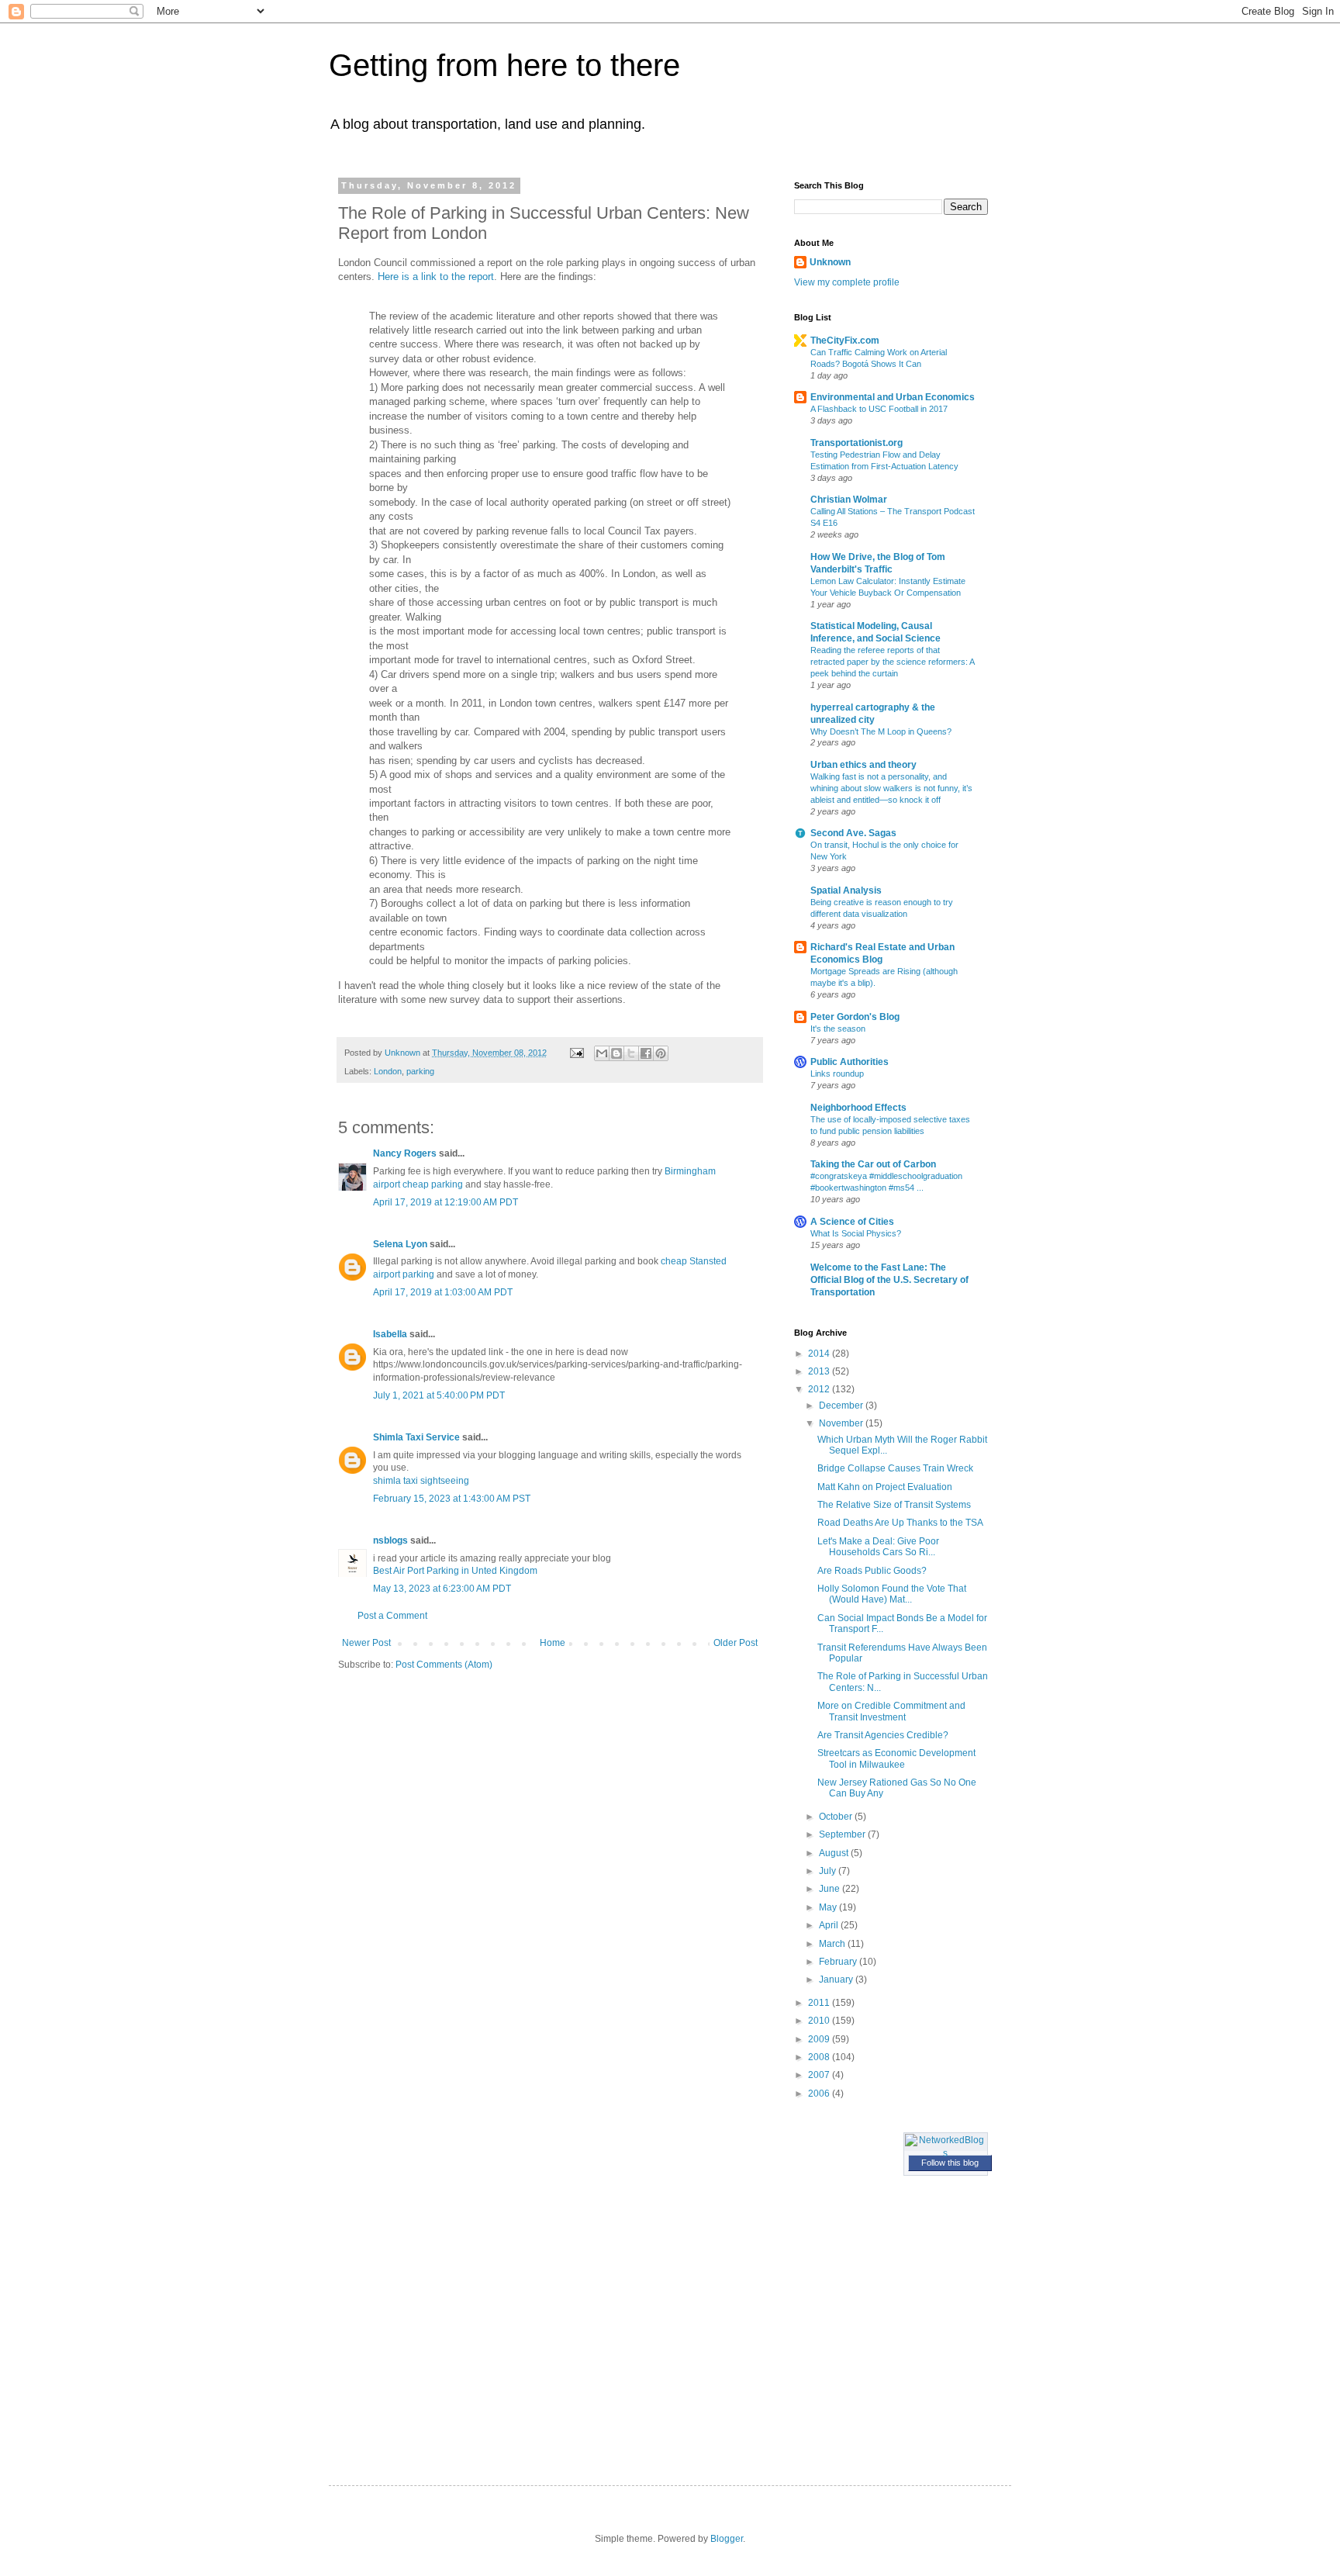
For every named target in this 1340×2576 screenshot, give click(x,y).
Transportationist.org (856, 443)
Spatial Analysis (846, 890)
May (829, 1907)
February (839, 1962)
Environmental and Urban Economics (893, 397)
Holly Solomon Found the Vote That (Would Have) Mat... (892, 1594)
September (843, 1834)
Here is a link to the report (436, 277)
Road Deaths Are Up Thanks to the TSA (900, 1523)
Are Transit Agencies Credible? (883, 1735)
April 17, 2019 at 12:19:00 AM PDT (446, 1202)
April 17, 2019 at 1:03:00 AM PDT (443, 1292)
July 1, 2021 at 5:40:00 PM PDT (439, 1395)
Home (553, 1643)
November (842, 1423)
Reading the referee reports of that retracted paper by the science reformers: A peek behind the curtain (892, 662)
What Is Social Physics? (856, 1233)
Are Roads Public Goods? (872, 1571)
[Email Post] (576, 1053)
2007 (820, 2075)
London (388, 1071)
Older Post (736, 1643)
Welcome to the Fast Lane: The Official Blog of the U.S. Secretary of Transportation (889, 1280)
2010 (820, 2021)
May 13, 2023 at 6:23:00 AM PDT (442, 1589)
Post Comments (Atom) (444, 1665)
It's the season (838, 1029)
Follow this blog (950, 2163)
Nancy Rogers (405, 1153)
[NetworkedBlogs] (946, 2153)
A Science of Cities (852, 1222)
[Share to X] (631, 1053)
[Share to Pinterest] (661, 1053)
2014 (820, 1354)
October (837, 1817)
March (833, 1944)
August (835, 1853)
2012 (820, 1389)
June (831, 1889)
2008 (820, 2057)
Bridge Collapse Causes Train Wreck (895, 1468)
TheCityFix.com (845, 341)
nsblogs (390, 1540)
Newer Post (366, 1643)
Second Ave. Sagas (853, 833)
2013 (820, 1371)
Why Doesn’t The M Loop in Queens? (881, 731)
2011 (820, 2003)
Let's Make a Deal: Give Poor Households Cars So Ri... (878, 1547)
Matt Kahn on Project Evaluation (885, 1487)
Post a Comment (392, 1616)
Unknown (830, 262)
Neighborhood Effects (858, 1108)
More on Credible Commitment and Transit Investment (891, 1711)
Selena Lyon (400, 1244)
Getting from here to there (504, 65)
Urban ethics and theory (863, 765)
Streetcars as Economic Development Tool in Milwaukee (896, 1758)
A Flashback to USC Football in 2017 (879, 409)
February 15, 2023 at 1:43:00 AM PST (452, 1499)
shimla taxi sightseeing (421, 1481)
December (842, 1406)
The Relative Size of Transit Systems (894, 1505)
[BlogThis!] (616, 1053)
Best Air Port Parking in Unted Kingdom (455, 1571)
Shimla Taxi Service (416, 1437)
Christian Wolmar (849, 500)
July (829, 1871)
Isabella (390, 1334)
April (830, 1925)
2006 (820, 2094)
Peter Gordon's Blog (855, 1017)
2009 (820, 2039)
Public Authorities (850, 1062)
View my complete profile (847, 282)
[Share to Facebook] (646, 1053)
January (837, 1980)
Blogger (727, 2539)
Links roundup (837, 1074)
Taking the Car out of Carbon (873, 1164)
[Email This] (602, 1053)
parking (420, 1071)
